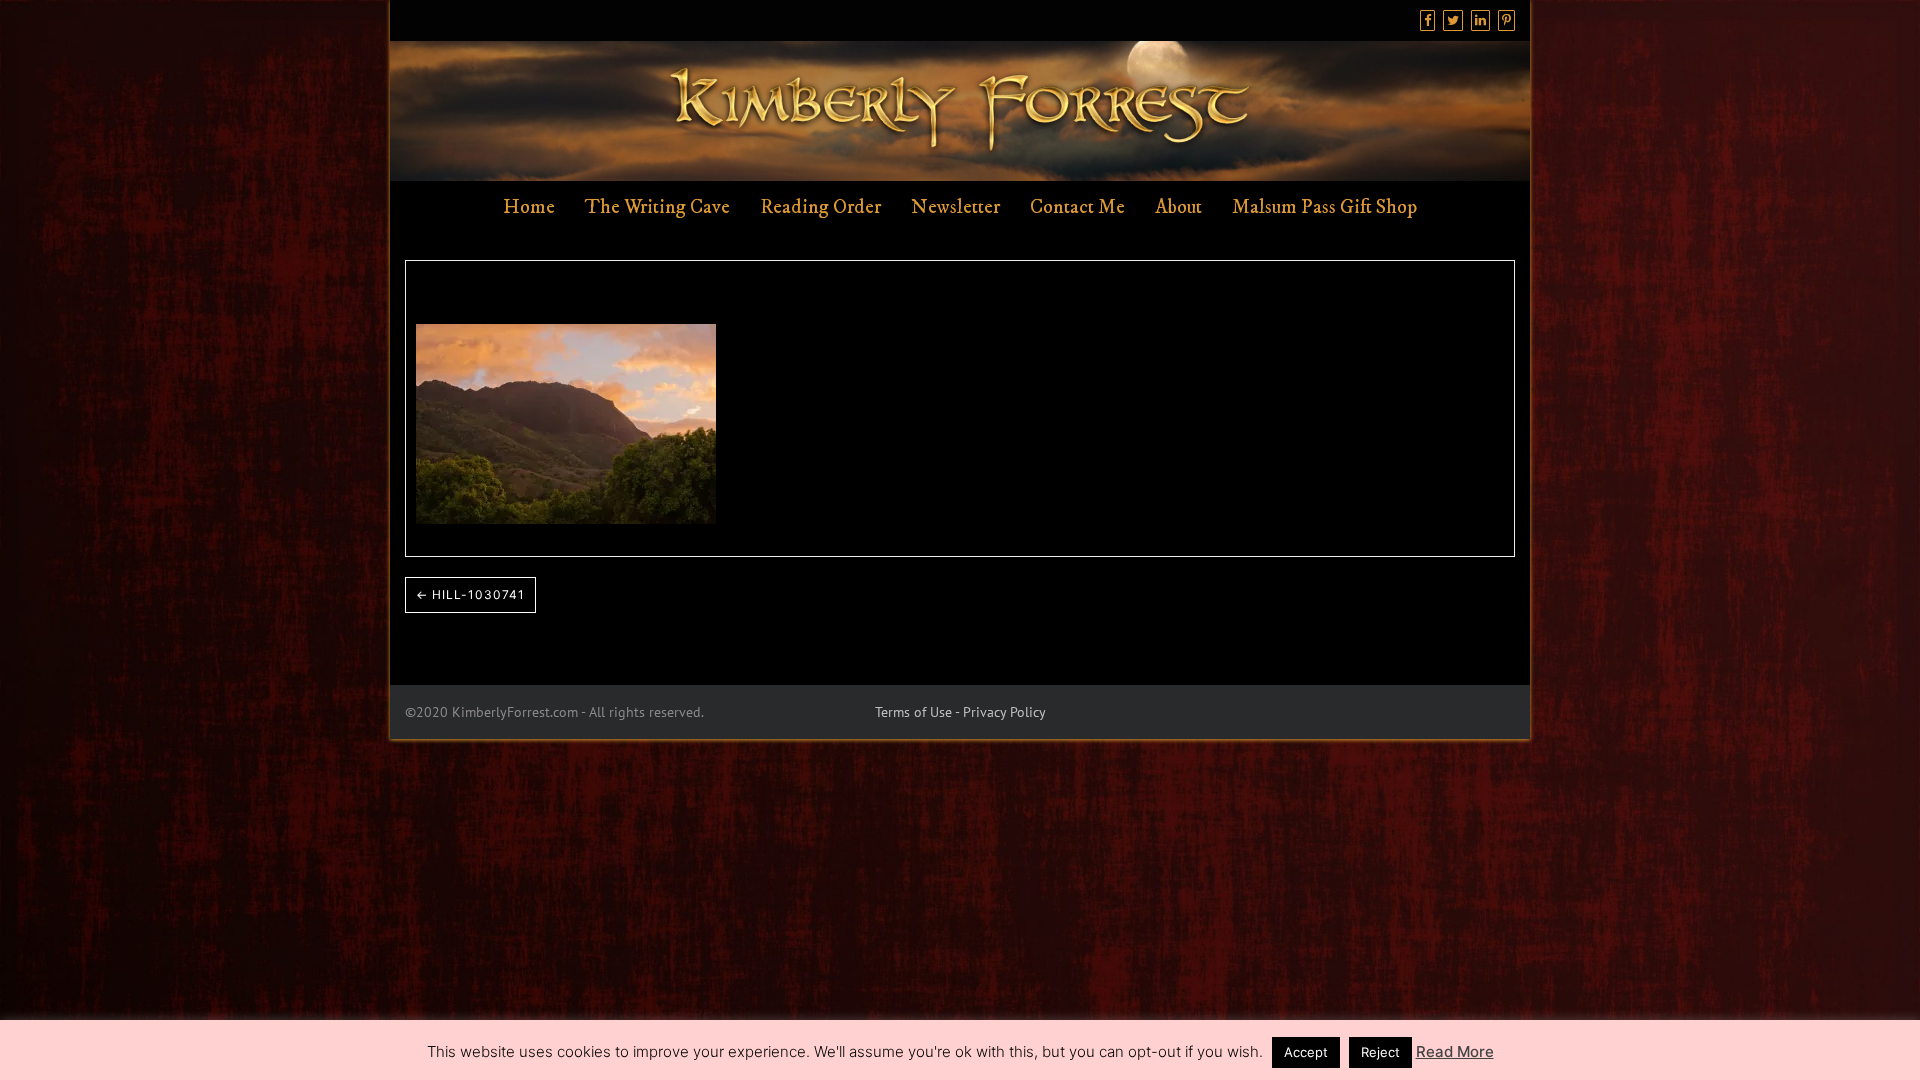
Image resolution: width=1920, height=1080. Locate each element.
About (1178, 207)
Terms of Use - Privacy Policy (960, 712)
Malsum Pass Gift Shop (1324, 207)
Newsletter (955, 207)
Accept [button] (1306, 1052)
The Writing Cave (657, 207)
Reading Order (820, 207)
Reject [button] (1380, 1052)
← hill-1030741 (470, 594)
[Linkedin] (1480, 20)
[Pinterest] (1506, 20)
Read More (1455, 1051)
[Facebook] (1427, 20)
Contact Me (1077, 207)
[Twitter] (1453, 20)
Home (529, 207)
